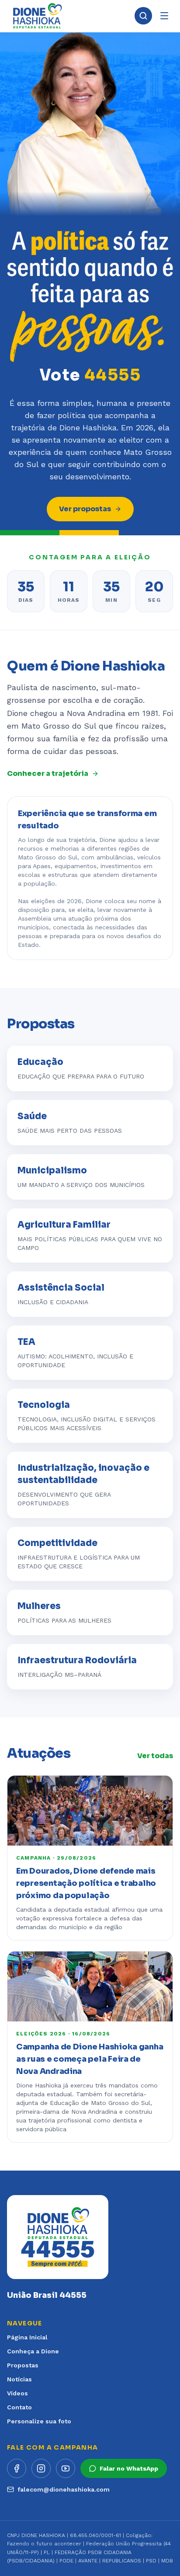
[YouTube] (66, 2468)
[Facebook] (17, 2468)
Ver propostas (85, 509)
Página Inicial (27, 2337)
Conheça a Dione (33, 2351)
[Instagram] (41, 2468)
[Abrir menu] (164, 16)
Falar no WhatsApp (129, 2468)
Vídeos (17, 2393)
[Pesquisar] (143, 16)
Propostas (23, 2365)
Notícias (19, 2379)
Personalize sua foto (39, 2421)
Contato (19, 2407)
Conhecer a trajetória (48, 773)
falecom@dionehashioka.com (64, 2489)
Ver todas (155, 1756)
